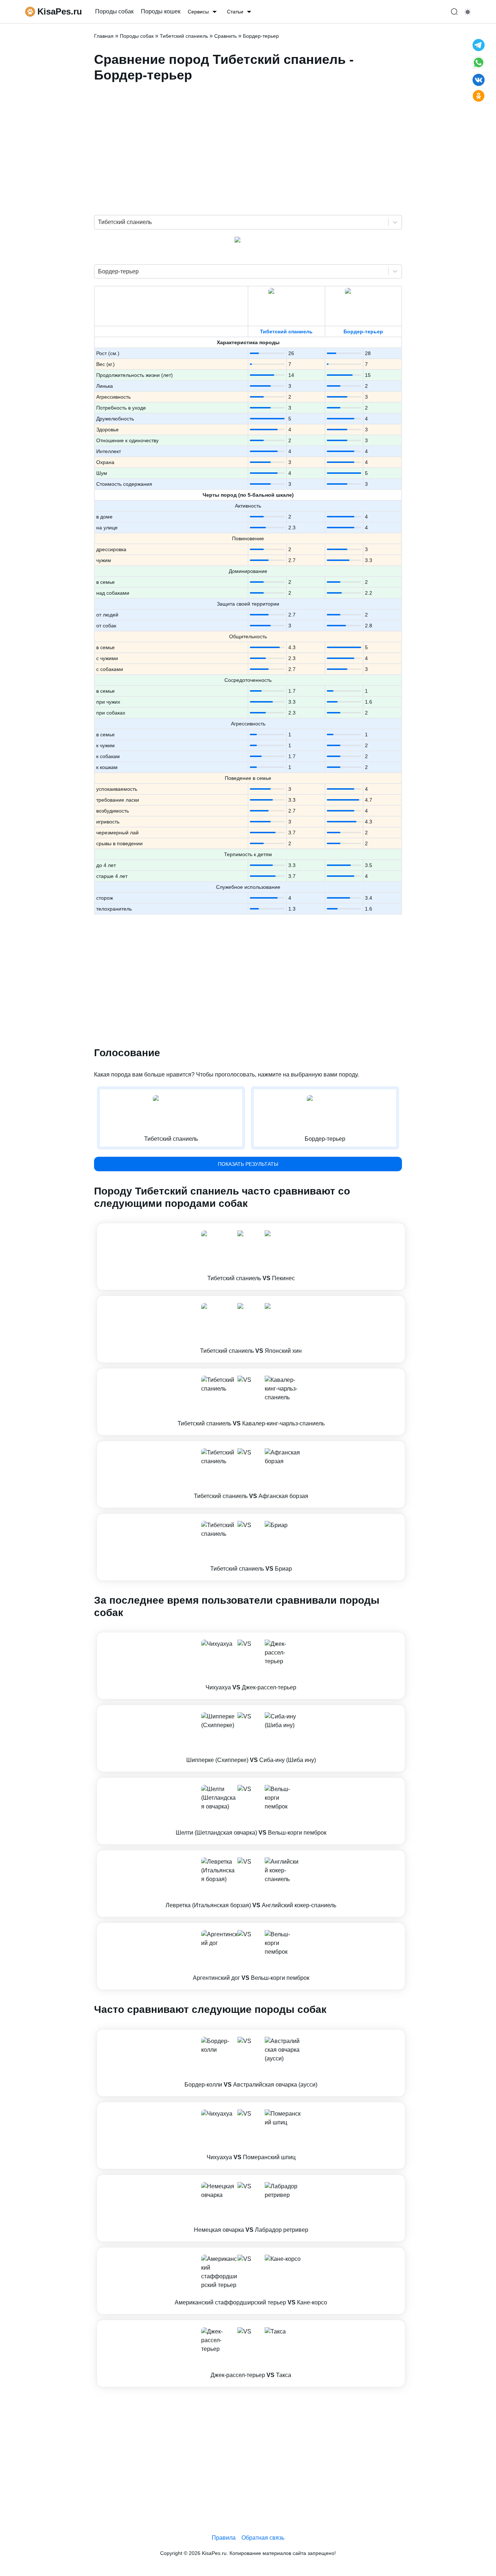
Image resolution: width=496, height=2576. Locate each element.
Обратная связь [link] (263, 2538)
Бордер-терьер (363, 331)
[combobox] (99, 222)
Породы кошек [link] (161, 11)
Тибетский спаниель (286, 331)
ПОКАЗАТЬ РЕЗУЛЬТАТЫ (248, 1164)
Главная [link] (104, 36)
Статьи (235, 12)
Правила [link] (224, 2538)
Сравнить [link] (225, 36)
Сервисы (198, 12)
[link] (251, 1257)
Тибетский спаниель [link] (184, 36)
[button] (251, 1257)
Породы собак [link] (114, 11)
